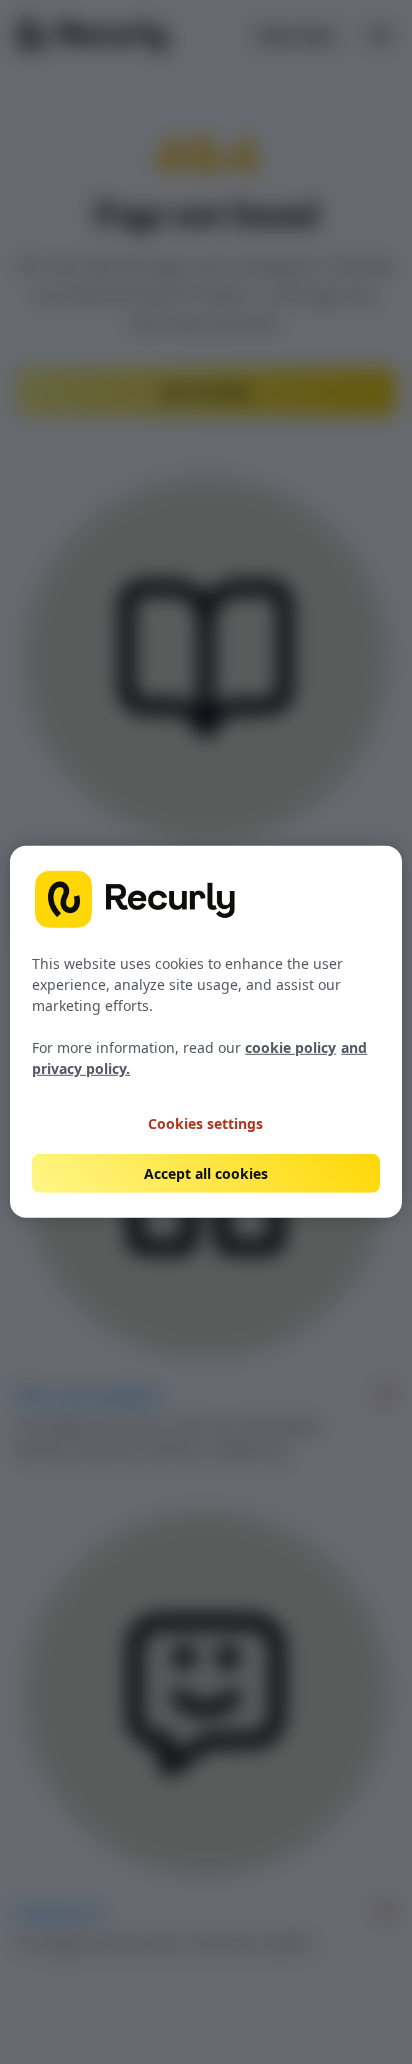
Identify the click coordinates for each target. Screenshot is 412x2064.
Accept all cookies (206, 1173)
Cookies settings (205, 1123)
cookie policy (290, 1047)
